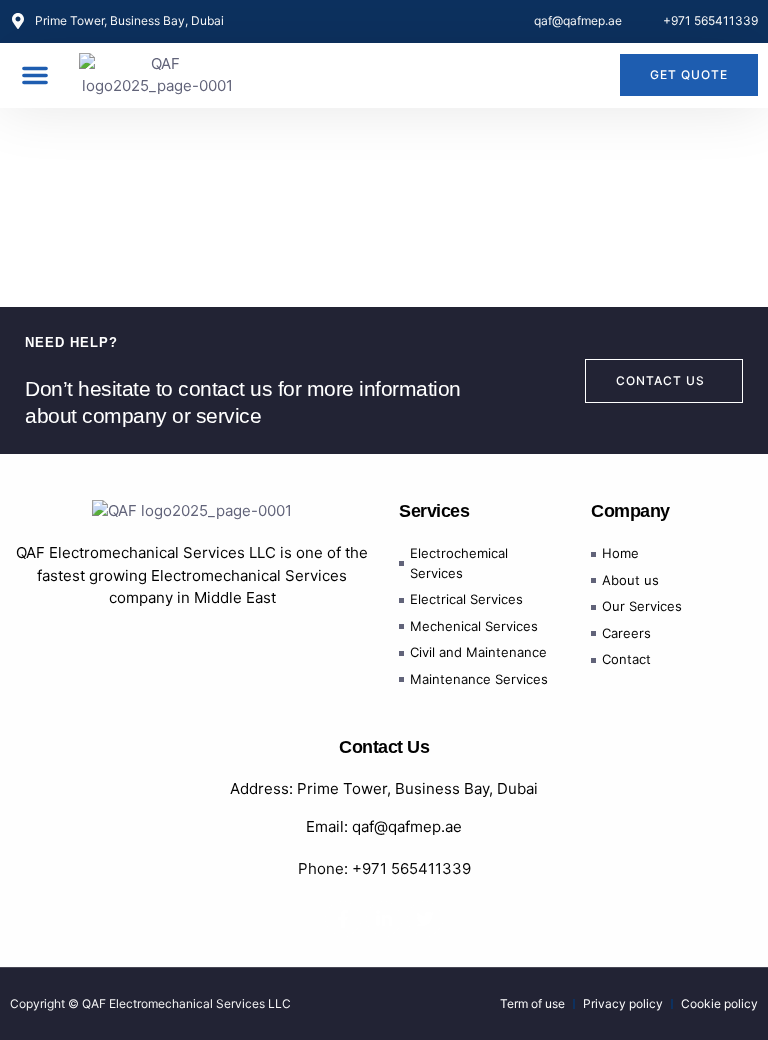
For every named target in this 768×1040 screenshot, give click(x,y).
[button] (35, 75)
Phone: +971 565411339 (384, 868)
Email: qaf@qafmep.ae (384, 826)
